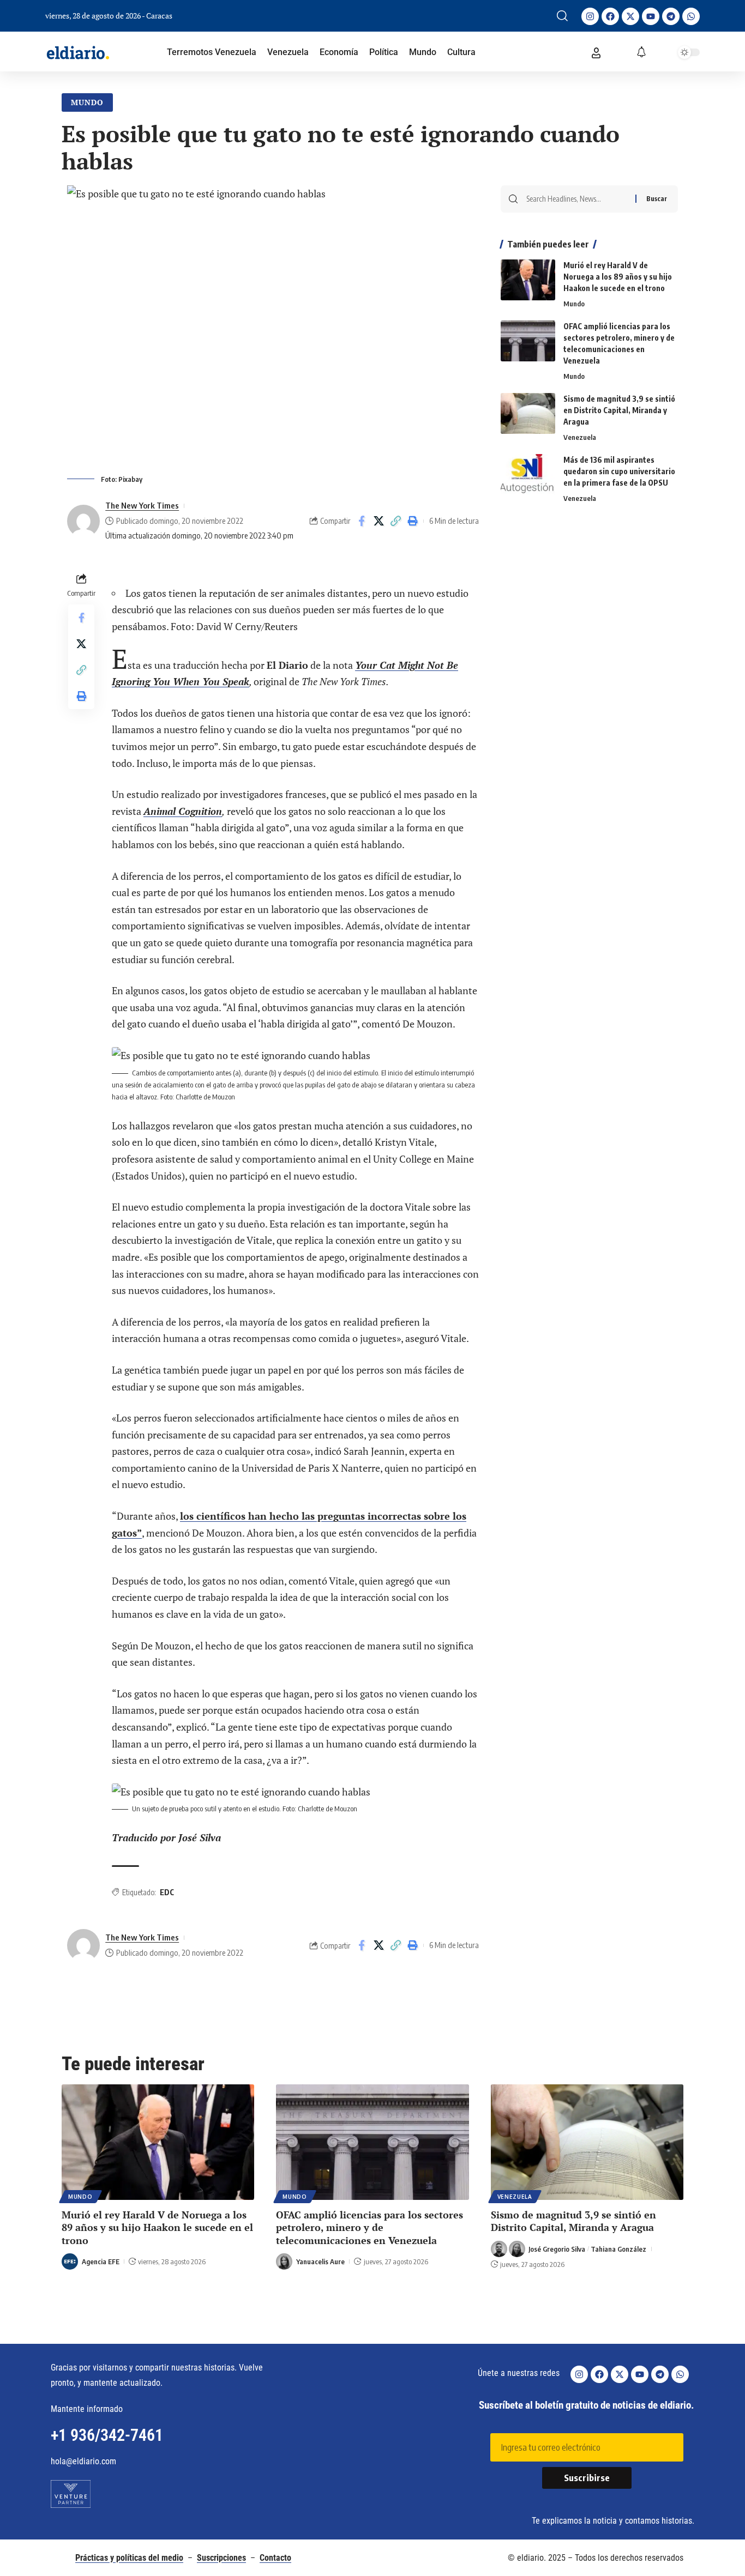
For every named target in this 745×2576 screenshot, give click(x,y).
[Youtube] (651, 16)
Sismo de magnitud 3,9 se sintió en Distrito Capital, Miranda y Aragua (619, 410)
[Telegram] (671, 16)
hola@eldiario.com (83, 2461)
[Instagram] (590, 16)
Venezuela (580, 437)
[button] (562, 16)
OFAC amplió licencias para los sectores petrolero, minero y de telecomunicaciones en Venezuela (370, 2227)
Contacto (275, 2558)
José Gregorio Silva (557, 2249)
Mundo (87, 102)
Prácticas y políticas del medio (129, 2558)
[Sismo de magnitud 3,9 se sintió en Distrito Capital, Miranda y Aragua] (528, 413)
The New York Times (142, 505)
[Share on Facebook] (362, 521)
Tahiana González (618, 2249)
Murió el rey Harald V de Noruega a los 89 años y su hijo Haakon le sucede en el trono (618, 277)
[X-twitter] (630, 16)
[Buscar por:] (577, 199)
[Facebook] (610, 16)
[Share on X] (378, 521)
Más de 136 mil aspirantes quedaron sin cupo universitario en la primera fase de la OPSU (619, 471)
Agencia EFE (101, 2261)
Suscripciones (221, 2558)
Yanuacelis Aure (320, 2261)
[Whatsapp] (691, 16)
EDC (167, 1892)
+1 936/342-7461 (107, 2435)
